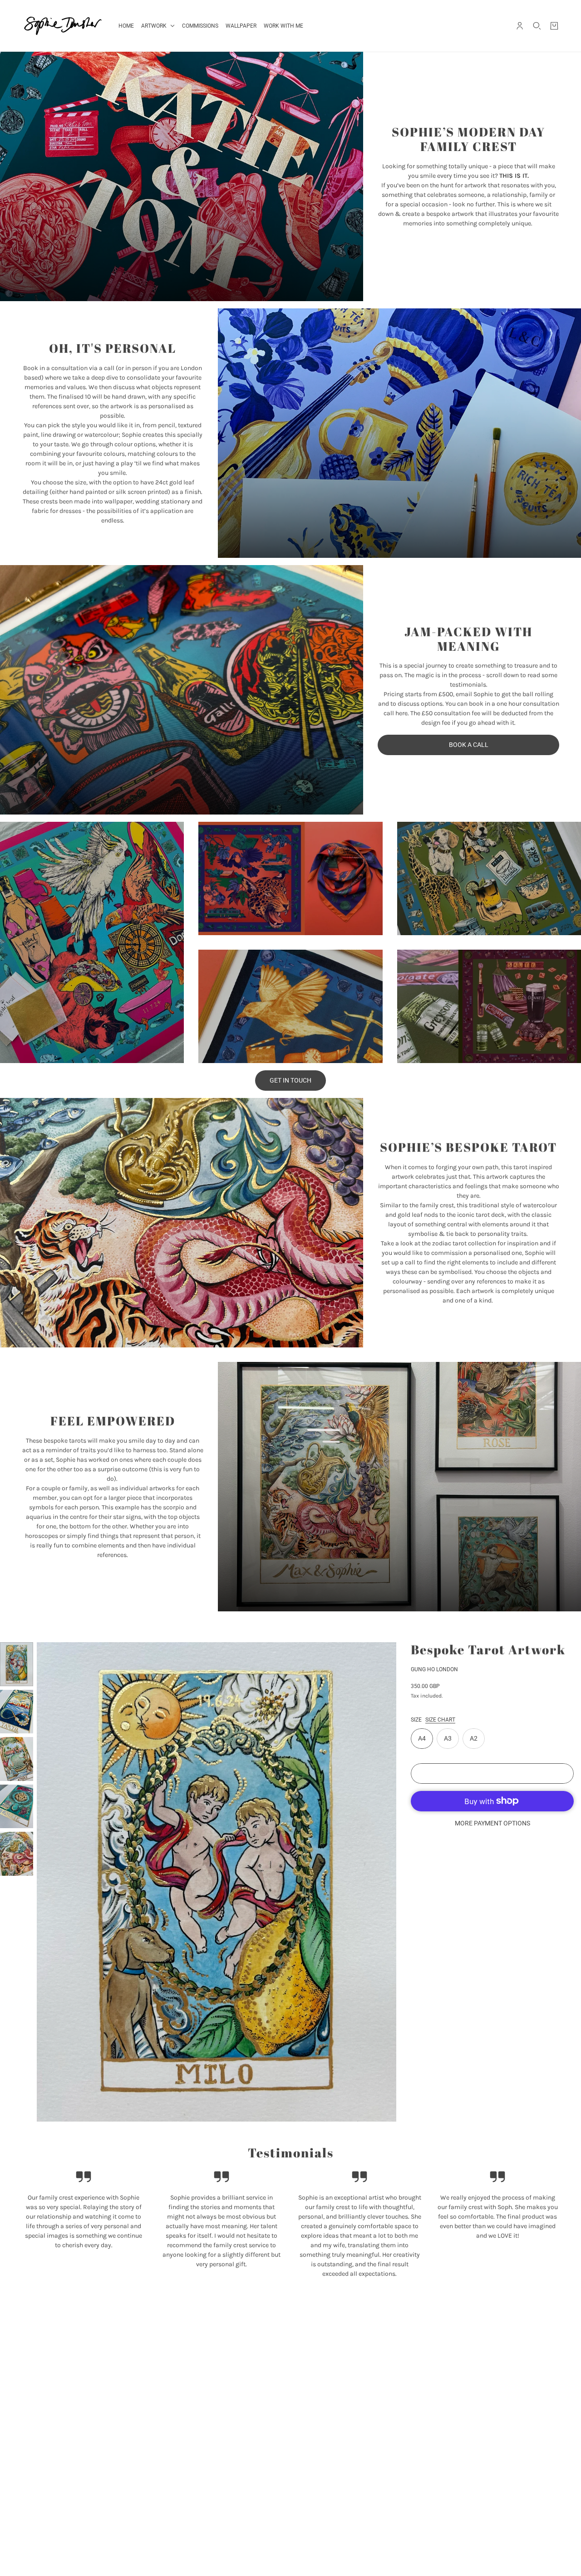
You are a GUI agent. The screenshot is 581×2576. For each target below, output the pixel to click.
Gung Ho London (434, 1669)
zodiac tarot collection (464, 1243)
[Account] (520, 26)
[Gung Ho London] (63, 26)
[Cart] (554, 26)
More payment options (492, 1823)
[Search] (537, 26)
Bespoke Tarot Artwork (488, 1649)
